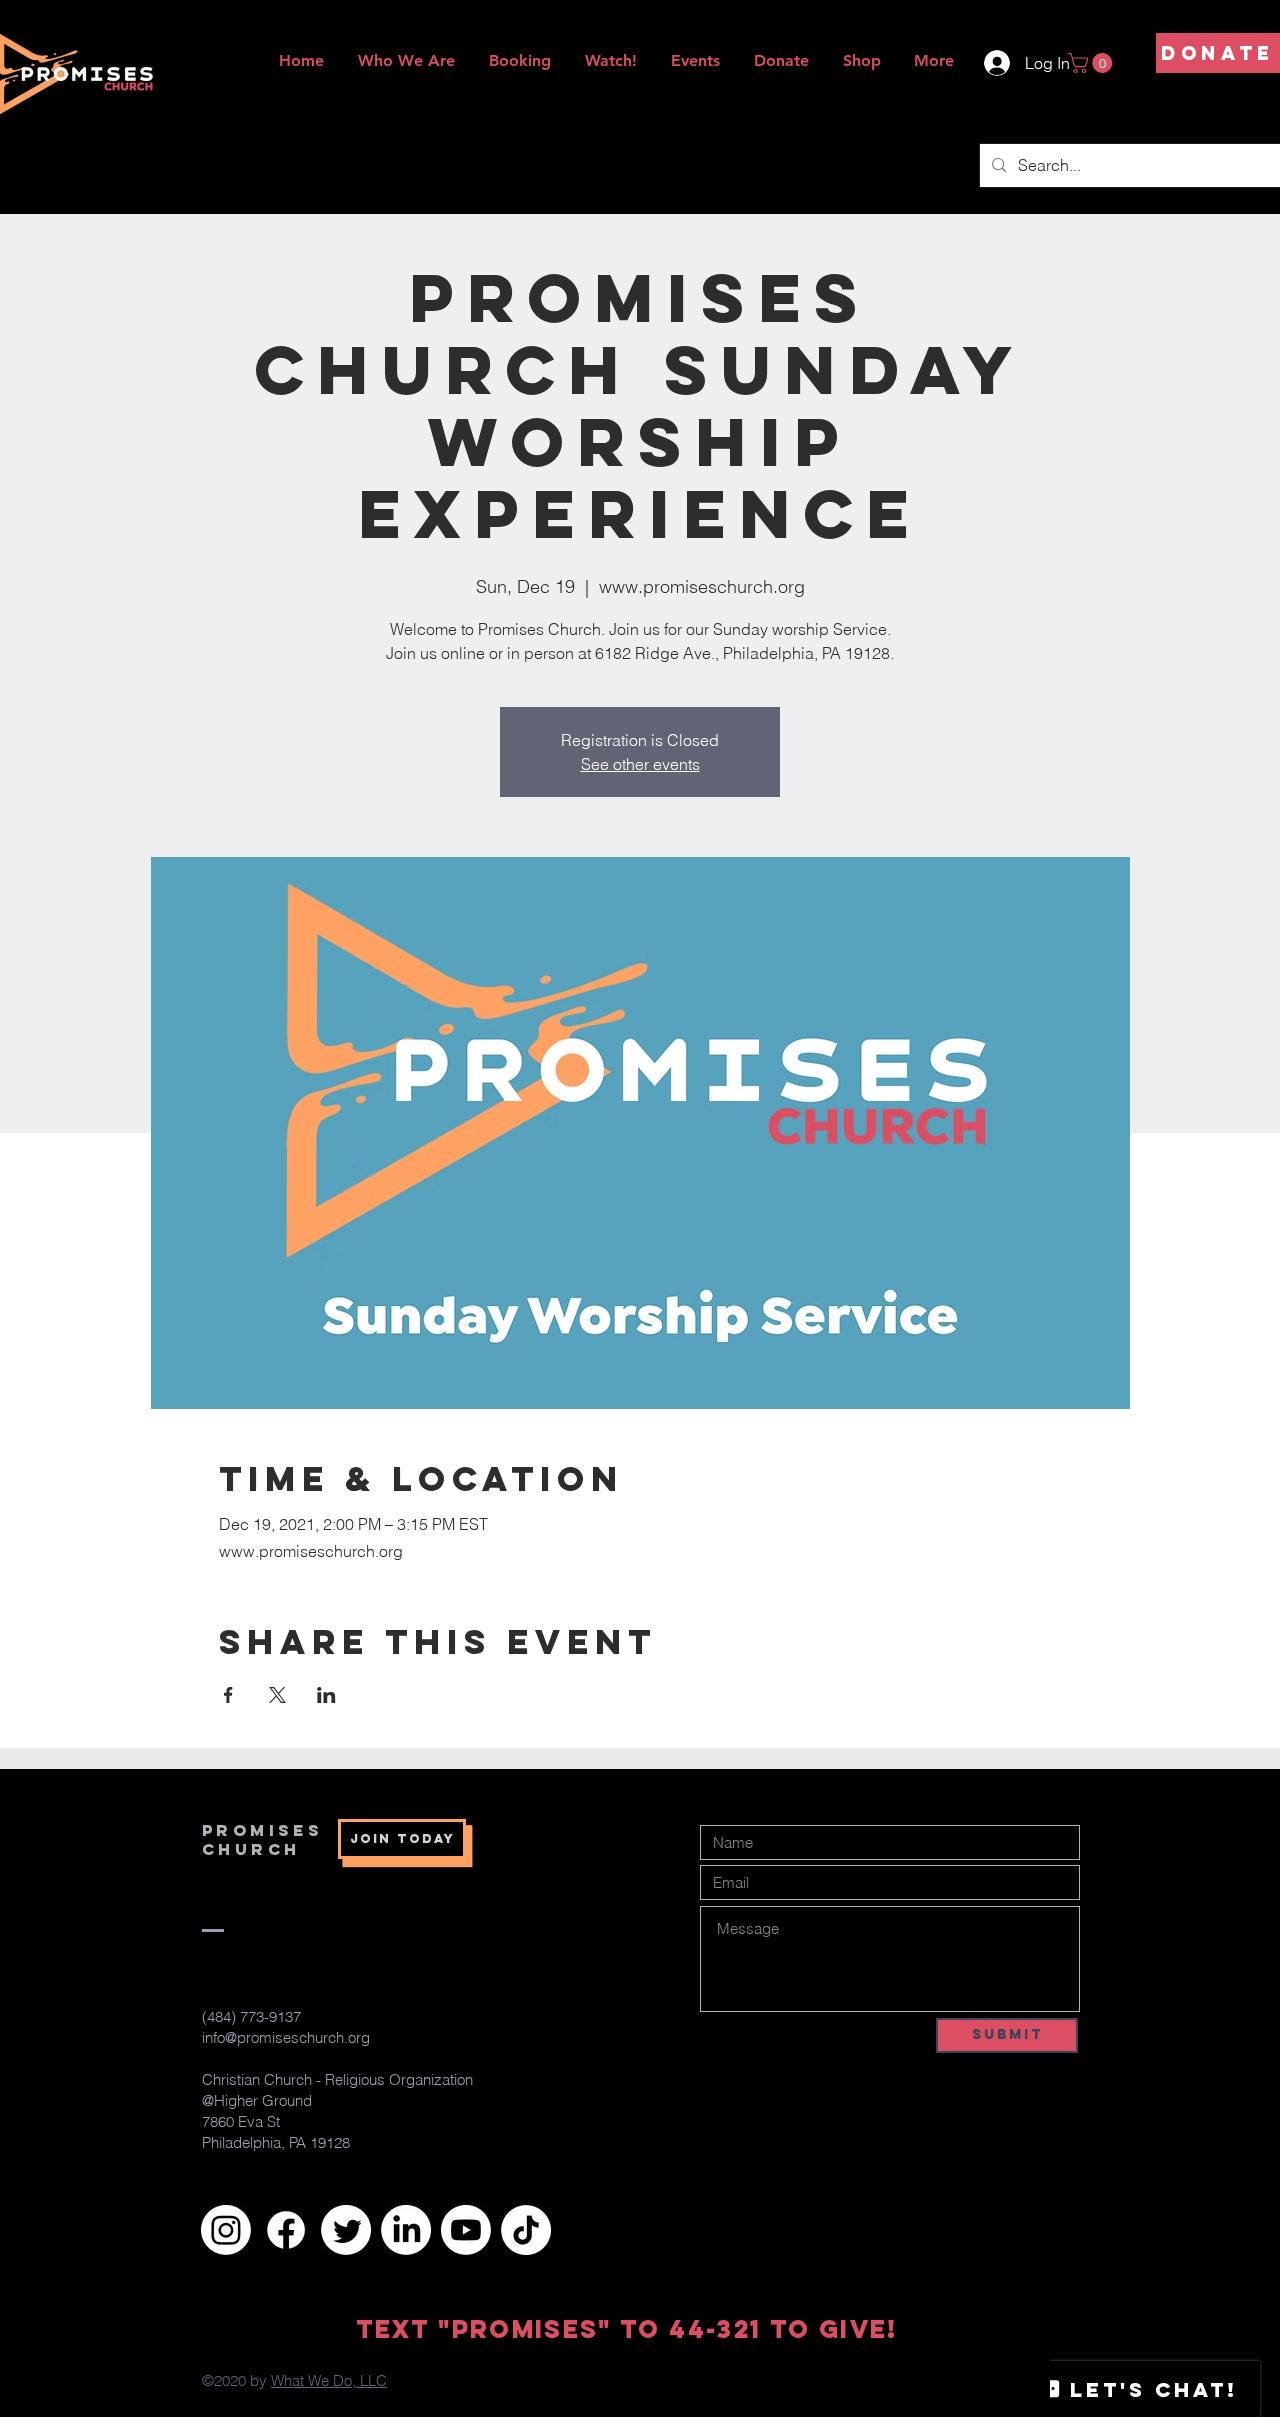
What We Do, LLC (329, 2380)
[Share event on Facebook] (228, 1695)
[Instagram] (226, 2230)
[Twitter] (346, 2230)
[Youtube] (466, 2230)
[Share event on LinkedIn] (326, 1695)
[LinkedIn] (406, 2230)
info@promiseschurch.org (286, 2037)
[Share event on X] (277, 1695)
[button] (1092, 63)
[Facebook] (286, 2230)
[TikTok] (526, 2230)
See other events (640, 764)
